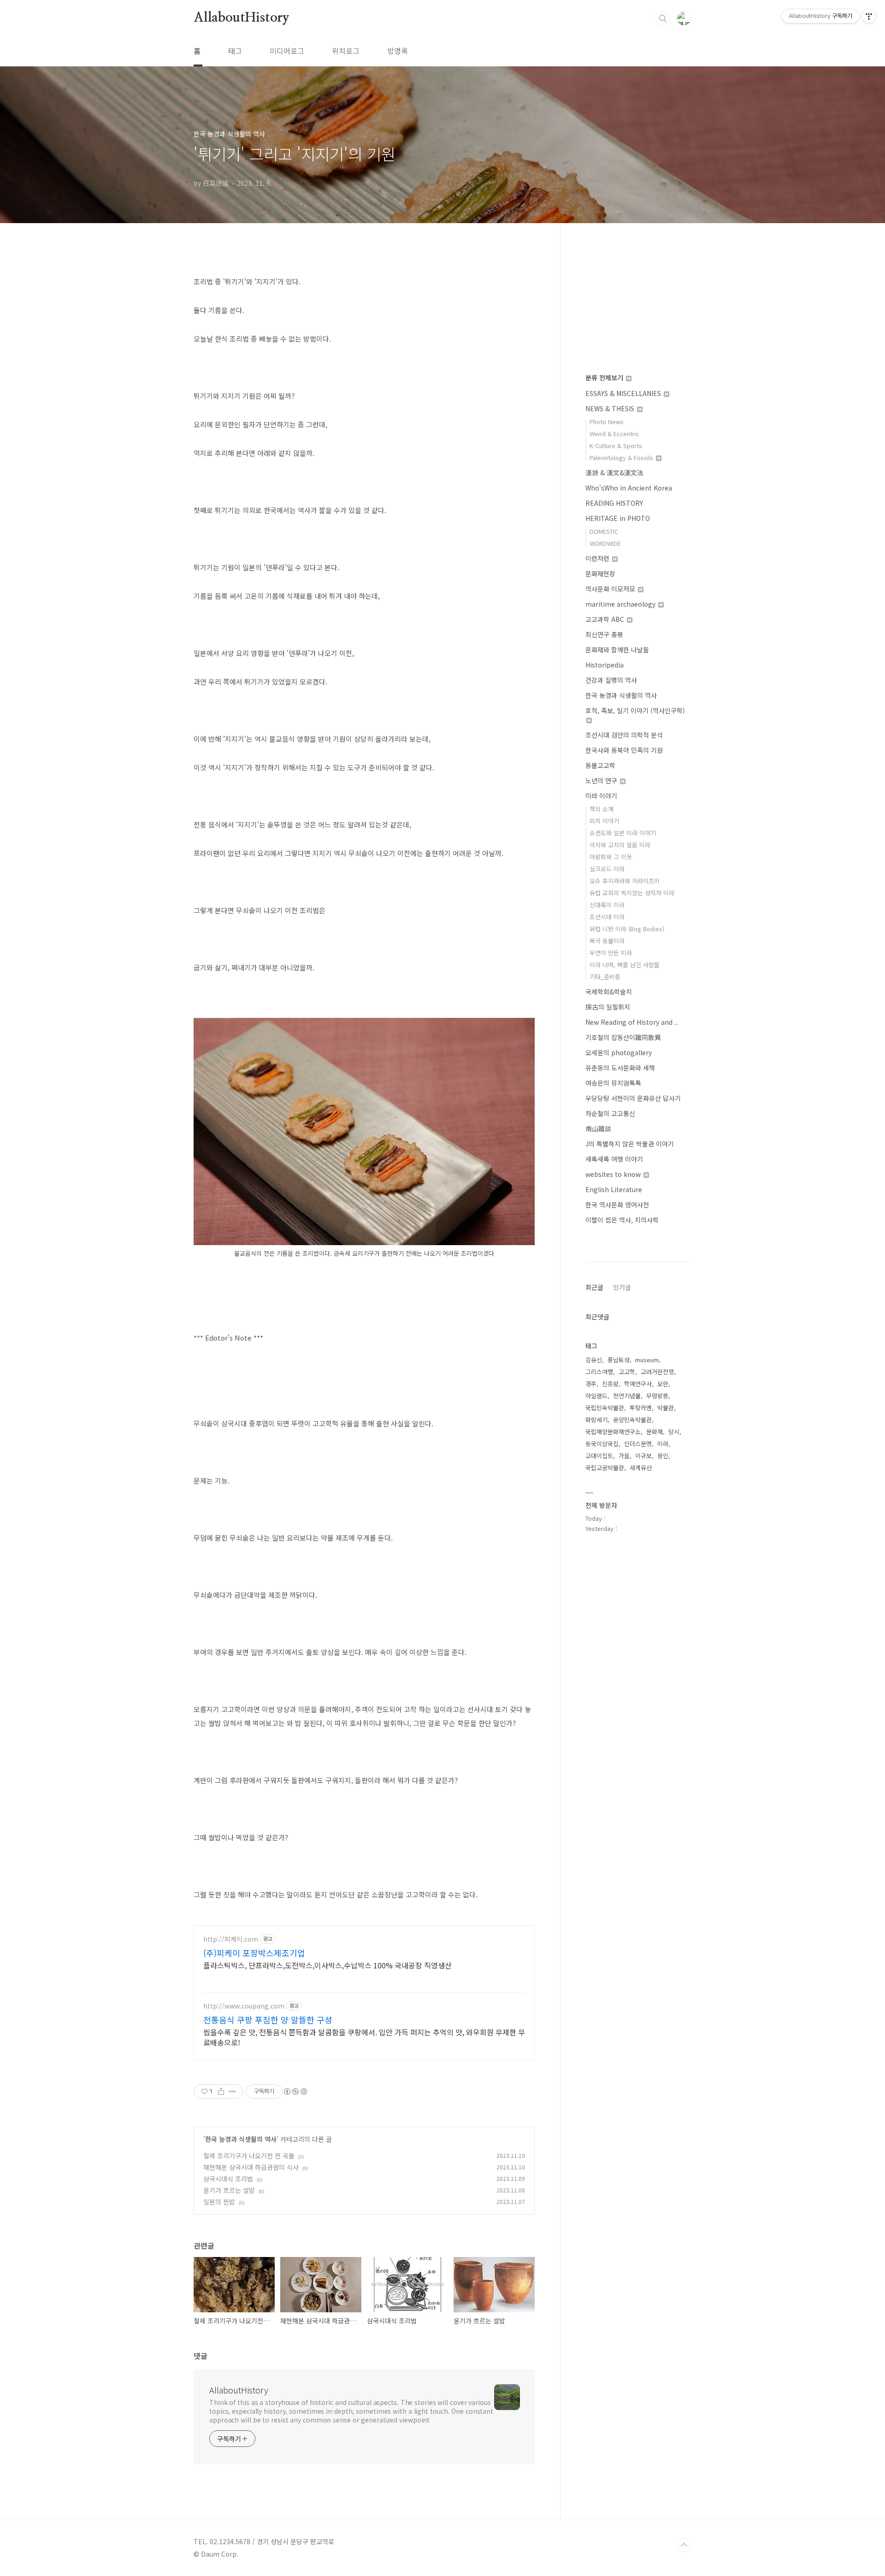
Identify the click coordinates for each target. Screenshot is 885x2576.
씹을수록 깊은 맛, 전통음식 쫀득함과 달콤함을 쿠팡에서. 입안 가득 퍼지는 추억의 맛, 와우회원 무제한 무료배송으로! (364, 2037)
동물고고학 (600, 765)
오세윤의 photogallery (619, 1052)
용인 (663, 1456)
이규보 (643, 1456)
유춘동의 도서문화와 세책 (620, 1068)
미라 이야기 (601, 796)
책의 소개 (602, 809)
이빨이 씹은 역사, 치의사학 (622, 1220)
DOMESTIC (604, 531)
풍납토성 (619, 1360)
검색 (663, 18)
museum (647, 1360)
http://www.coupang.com (244, 2006)
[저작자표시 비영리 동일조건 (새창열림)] (295, 2092)
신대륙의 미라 (607, 905)
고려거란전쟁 (657, 1372)
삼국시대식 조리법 (228, 2179)
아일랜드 (596, 1396)
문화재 (655, 1432)
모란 (663, 1384)
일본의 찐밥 (219, 2202)
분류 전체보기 (605, 378)
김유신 (594, 1360)
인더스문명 (638, 1444)
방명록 (398, 51)
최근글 (594, 1287)
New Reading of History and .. (632, 1022)
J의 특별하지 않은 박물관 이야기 (630, 1144)
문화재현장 (600, 573)
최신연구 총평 (604, 634)
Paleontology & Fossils (622, 458)
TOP (684, 2545)
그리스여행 (599, 1372)
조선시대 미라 (607, 917)
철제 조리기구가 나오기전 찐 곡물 (249, 2156)
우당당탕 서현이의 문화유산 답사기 (633, 1098)
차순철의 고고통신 (610, 1113)
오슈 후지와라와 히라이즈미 (625, 881)
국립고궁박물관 (605, 1468)
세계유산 (641, 1468)
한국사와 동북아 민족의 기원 (624, 750)
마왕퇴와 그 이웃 (611, 857)
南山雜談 (598, 1128)
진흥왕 (610, 1384)
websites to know (614, 1174)
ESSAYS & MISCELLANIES (624, 393)
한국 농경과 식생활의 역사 (241, 2139)
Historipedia (605, 665)
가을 (624, 1456)
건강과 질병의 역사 (611, 680)
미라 (663, 1444)
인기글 (622, 1287)
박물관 (666, 1408)
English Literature (614, 1189)
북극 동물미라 (607, 941)
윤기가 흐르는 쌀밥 (229, 2190)
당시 (674, 1432)
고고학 (627, 1372)
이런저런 (598, 558)
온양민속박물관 (632, 1420)
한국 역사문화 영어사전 (617, 1205)
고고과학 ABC (606, 619)
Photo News (607, 422)
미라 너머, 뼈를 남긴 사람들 (625, 965)
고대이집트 (599, 1456)
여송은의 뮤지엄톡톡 (613, 1083)
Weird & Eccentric (614, 434)
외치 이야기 (604, 821)
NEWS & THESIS (611, 408)
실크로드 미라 (607, 869)
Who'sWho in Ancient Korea (629, 488)
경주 (591, 1384)
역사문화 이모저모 (611, 589)
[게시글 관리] (233, 2092)
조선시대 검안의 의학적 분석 (624, 735)
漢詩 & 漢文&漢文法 (614, 473)
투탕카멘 (641, 1408)
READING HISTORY (614, 503)
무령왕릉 (657, 1396)
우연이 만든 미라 (611, 953)
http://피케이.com (231, 1939)
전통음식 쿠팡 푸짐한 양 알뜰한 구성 (268, 2020)
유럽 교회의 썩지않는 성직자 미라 (632, 893)
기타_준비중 (605, 977)
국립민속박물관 (605, 1408)
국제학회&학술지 (609, 992)
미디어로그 (287, 51)
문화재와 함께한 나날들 (617, 650)
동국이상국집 (602, 1444)
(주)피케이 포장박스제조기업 (254, 1953)
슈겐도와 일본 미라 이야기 (623, 833)
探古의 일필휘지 (608, 1007)
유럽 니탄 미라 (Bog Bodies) (627, 929)
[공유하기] (221, 2092)
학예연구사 (638, 1384)
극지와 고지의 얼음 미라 (620, 845)
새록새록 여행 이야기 (614, 1159)
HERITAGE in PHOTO (618, 518)
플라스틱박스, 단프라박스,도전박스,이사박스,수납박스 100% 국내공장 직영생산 (327, 1965)
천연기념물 (627, 1396)
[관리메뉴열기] (869, 16)
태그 (235, 51)
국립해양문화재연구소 (613, 1432)
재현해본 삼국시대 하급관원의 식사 (251, 2167)
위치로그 (346, 51)
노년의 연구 (602, 780)
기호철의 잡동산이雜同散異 (623, 1037)
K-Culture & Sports (616, 446)
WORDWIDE (605, 543)
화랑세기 (596, 1420)
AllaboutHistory (242, 18)
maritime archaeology (621, 604)
